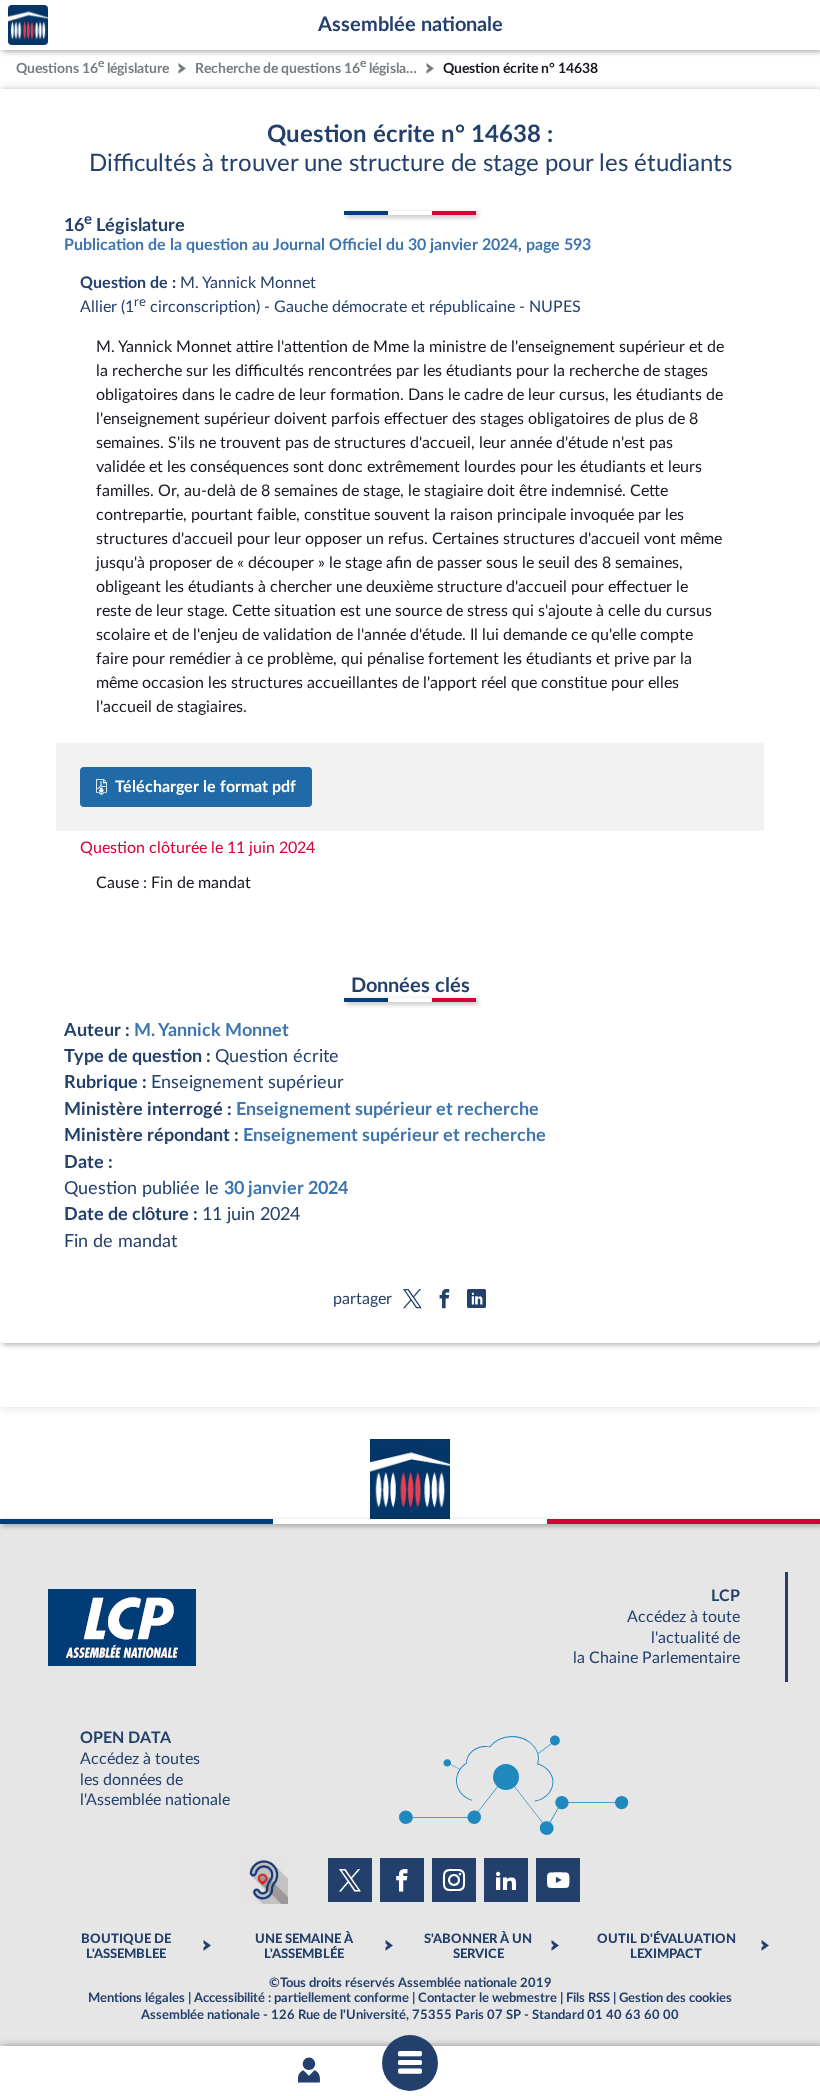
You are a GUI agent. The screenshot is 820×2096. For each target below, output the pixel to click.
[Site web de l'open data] (410, 1769)
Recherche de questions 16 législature (308, 66)
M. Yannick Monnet (211, 1030)
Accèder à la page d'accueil (28, 25)
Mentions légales (136, 1998)
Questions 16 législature (92, 66)
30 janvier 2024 (286, 1188)
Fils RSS (588, 1998)
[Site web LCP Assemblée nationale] (410, 1627)
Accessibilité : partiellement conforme (301, 1998)
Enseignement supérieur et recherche (387, 1109)
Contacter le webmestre (487, 1998)
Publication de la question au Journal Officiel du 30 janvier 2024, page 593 (327, 245)
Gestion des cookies (675, 1998)
